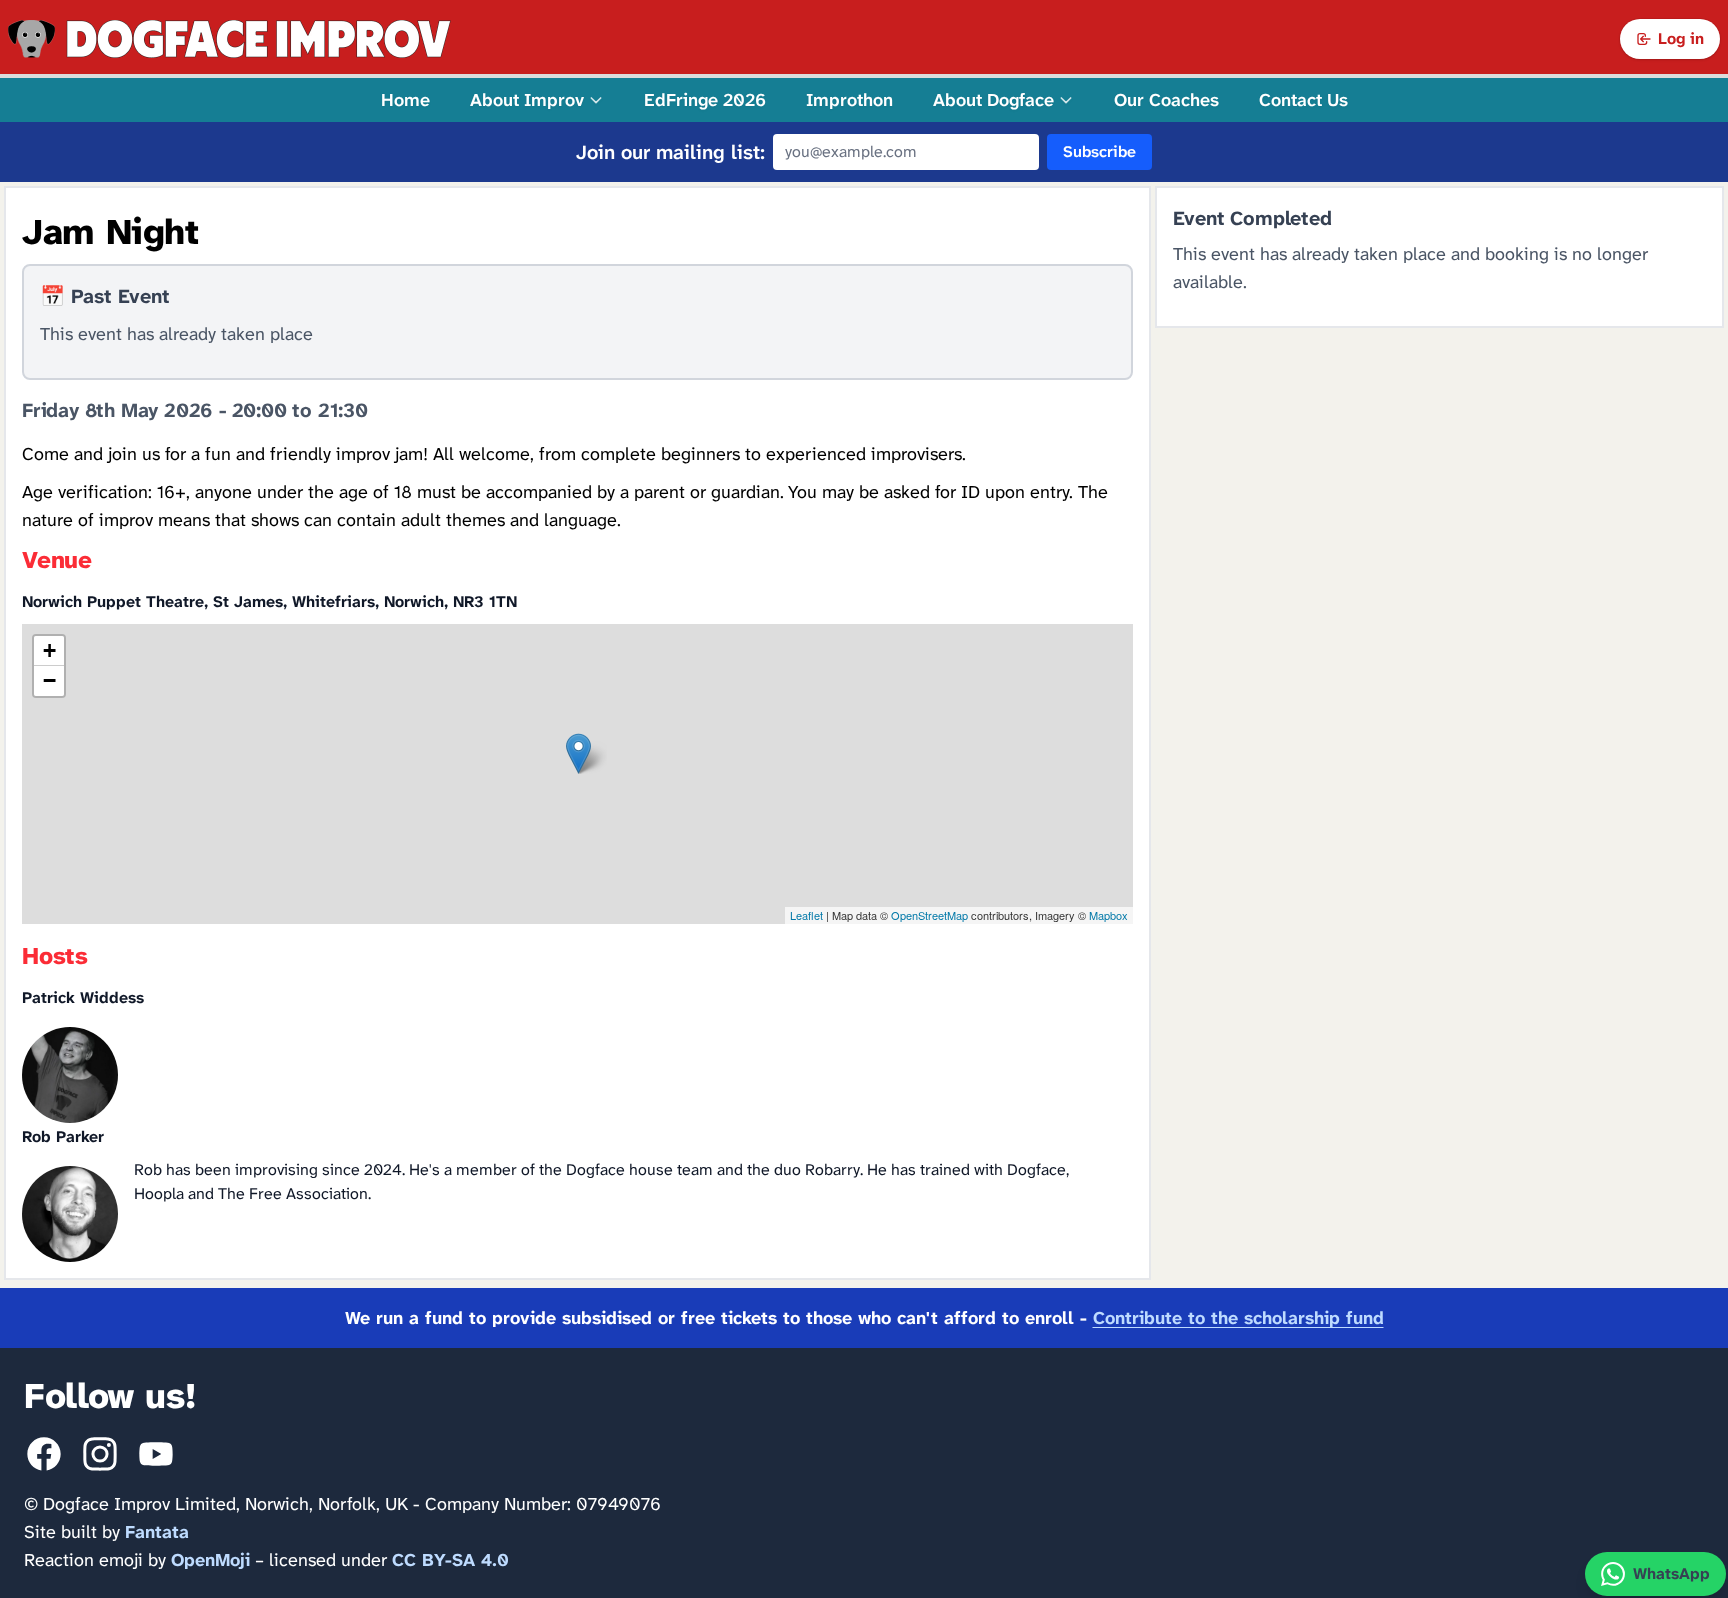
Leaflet (806, 915)
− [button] (49, 680)
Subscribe (1099, 151)
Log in (1681, 38)
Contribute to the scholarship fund (1238, 1318)
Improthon (849, 100)
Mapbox (1108, 915)
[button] (537, 100)
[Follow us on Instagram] (100, 1454)
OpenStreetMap (929, 915)
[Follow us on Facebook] (44, 1454)
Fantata (157, 1532)
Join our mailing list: (670, 152)
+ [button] (49, 650)
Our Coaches (1166, 100)
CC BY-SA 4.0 (450, 1560)
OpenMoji (210, 1560)
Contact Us (1303, 100)
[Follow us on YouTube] (156, 1454)
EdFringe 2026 (705, 100)
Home (405, 100)
